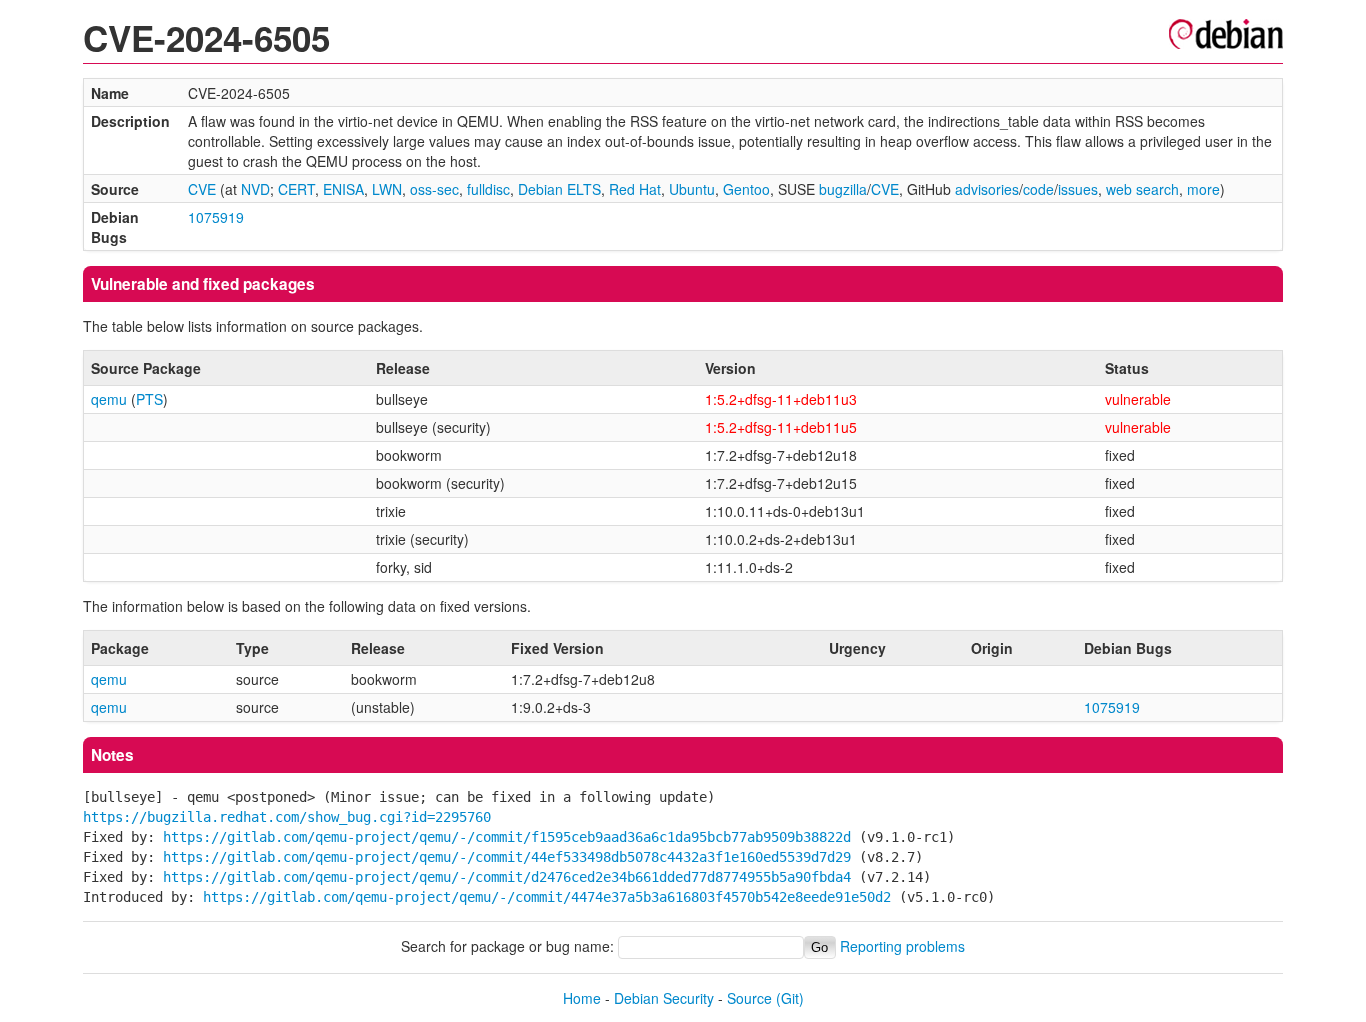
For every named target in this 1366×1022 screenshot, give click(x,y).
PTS (149, 399)
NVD (255, 189)
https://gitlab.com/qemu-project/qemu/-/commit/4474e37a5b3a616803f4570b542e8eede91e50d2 (547, 897)
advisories (987, 189)
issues (1078, 189)
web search (1142, 189)
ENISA (343, 189)
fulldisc (488, 189)
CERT (296, 189)
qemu (109, 399)
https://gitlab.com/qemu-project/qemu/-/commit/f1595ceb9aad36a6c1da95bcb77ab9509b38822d (507, 837)
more (1203, 189)
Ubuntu (692, 189)
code (1038, 189)
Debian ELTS (559, 189)
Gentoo (746, 189)
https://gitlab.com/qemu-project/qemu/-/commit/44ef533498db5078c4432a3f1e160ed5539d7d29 (507, 857)
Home (582, 998)
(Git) (790, 998)
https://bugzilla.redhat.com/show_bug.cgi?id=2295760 (287, 817)
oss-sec (434, 189)
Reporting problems (902, 946)
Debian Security (664, 998)
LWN (387, 189)
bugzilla (843, 189)
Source (749, 998)
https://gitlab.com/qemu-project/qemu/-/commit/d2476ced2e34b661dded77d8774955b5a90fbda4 (507, 877)
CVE (202, 189)
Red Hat (635, 189)
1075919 (216, 217)
